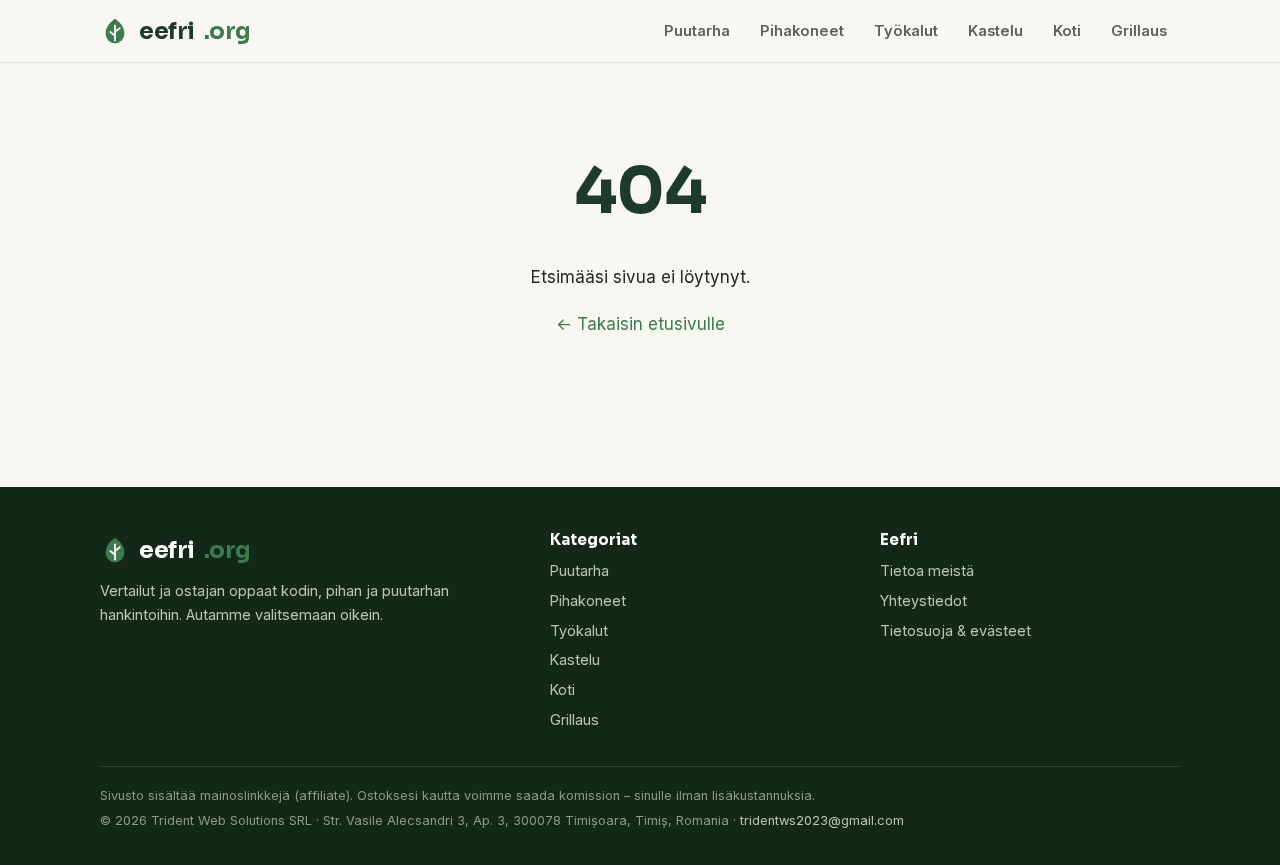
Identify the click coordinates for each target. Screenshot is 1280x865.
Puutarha (697, 31)
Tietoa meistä (927, 570)
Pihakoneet (802, 31)
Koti (1067, 31)
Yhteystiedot (923, 600)
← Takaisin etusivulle (640, 324)
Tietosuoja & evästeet (955, 630)
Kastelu (995, 31)
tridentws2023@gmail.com (822, 820)
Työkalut (906, 31)
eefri (195, 31)
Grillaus (1139, 31)
